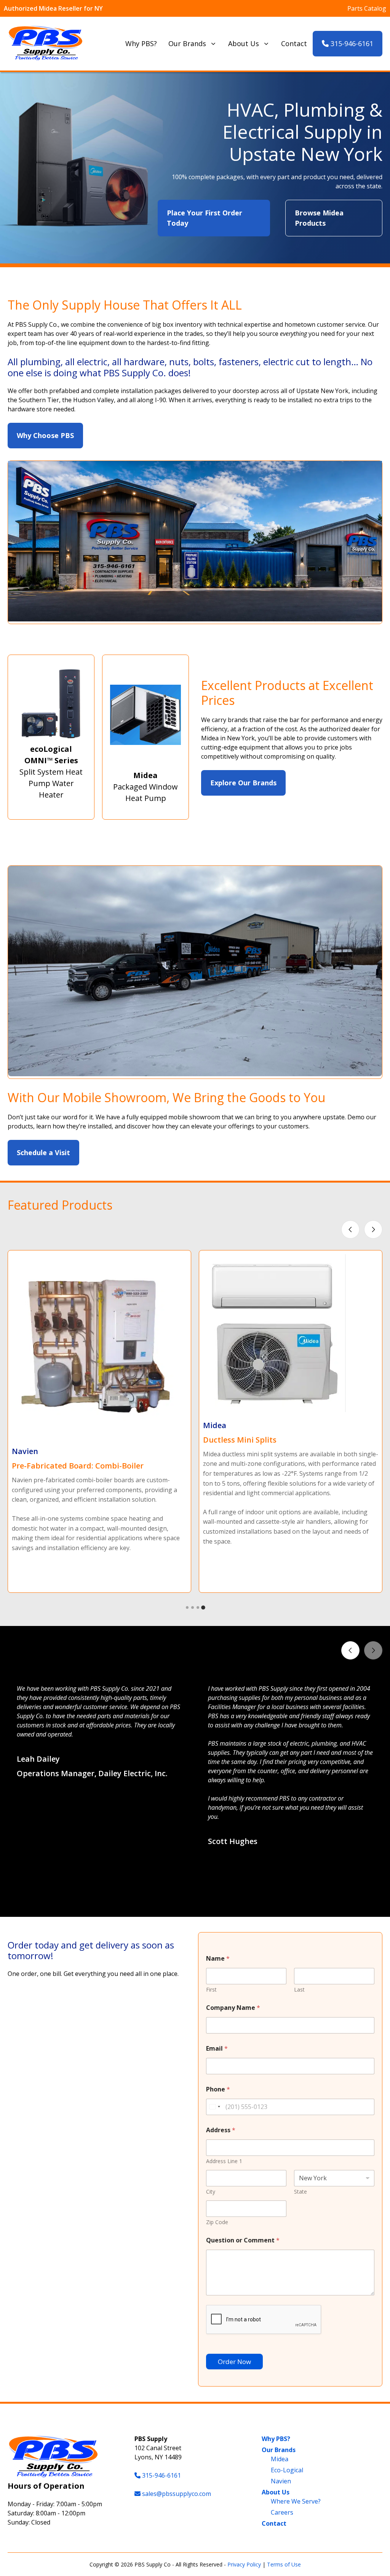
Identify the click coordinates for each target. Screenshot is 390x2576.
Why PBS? (141, 43)
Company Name (233, 2008)
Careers (282, 2512)
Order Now (234, 2362)
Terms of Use (284, 2564)
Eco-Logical (287, 2470)
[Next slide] (373, 1229)
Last (299, 1989)
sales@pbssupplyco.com (177, 2494)
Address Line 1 (224, 2161)
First (211, 1989)
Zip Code (217, 2222)
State (300, 2192)
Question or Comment (243, 2240)
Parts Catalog (367, 8)
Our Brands (187, 43)
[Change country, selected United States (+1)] (214, 2107)
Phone (218, 2089)
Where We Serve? (296, 2501)
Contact (294, 43)
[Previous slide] (350, 1229)
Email (217, 2049)
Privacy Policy (244, 2564)
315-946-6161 (351, 43)
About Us (244, 43)
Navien (281, 2481)
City (211, 2192)
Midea (280, 2459)
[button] (187, 1898)
